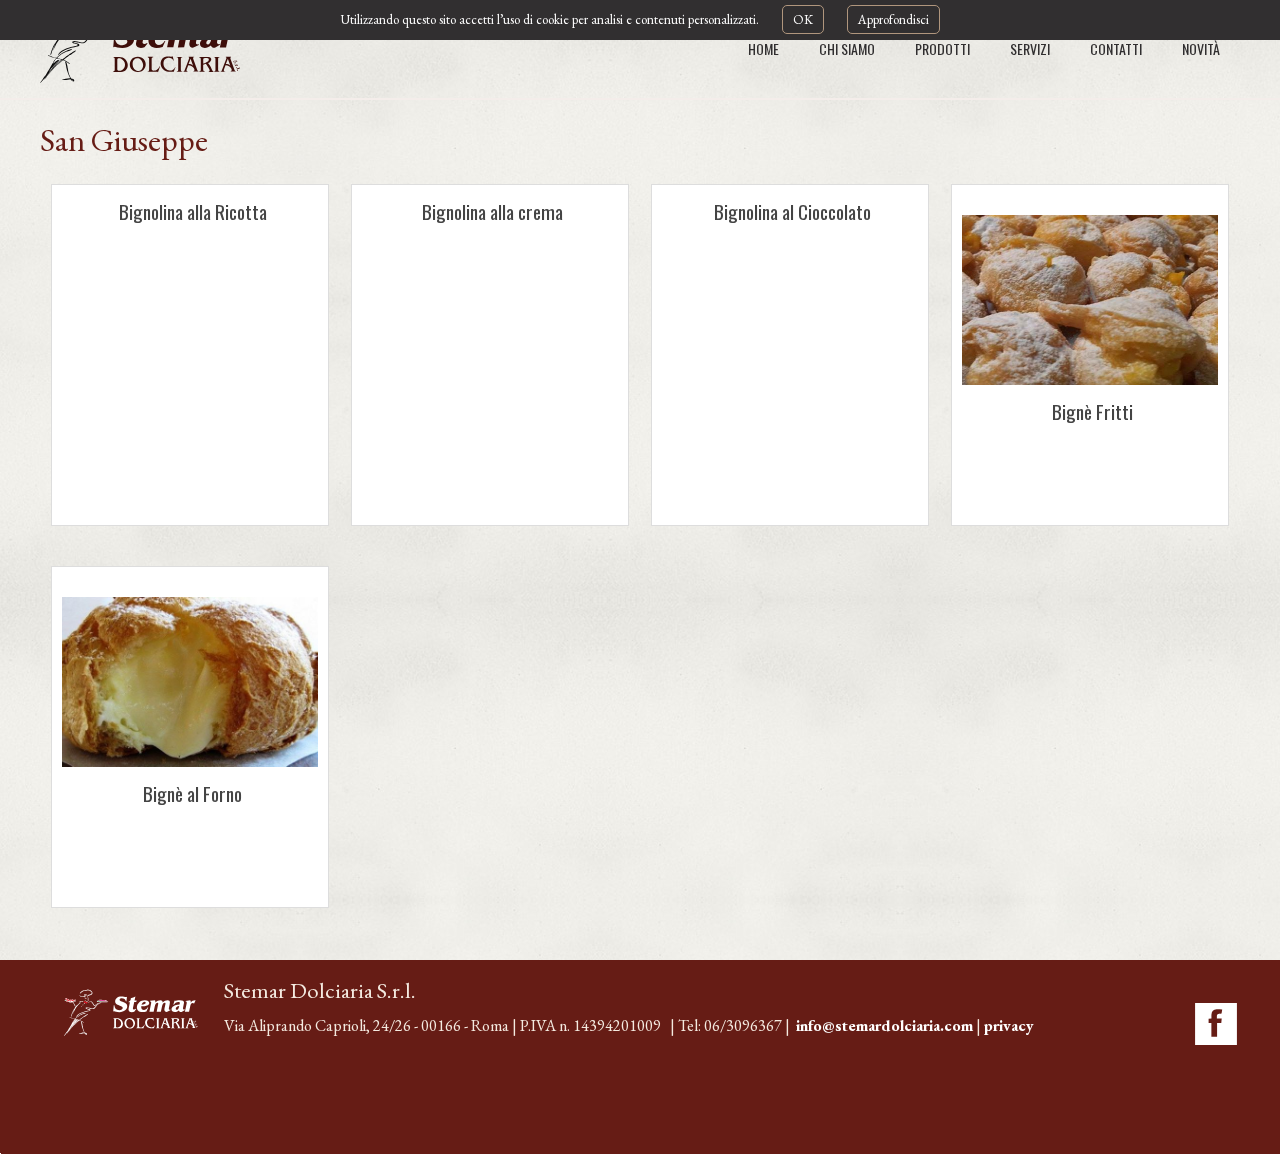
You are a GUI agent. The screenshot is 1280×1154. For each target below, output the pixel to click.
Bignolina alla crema (492, 211)
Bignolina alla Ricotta (193, 211)
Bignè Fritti (1092, 411)
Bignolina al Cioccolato (792, 211)
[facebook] (1216, 1024)
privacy (1009, 1025)
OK (803, 19)
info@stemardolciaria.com (884, 1025)
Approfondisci (893, 19)
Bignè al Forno (192, 793)
